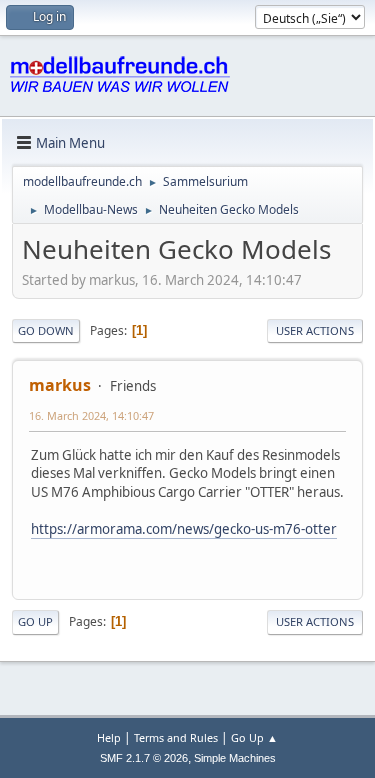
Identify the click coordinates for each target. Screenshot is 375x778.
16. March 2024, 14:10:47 (91, 415)
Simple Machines (235, 758)
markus (60, 385)
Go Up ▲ (254, 737)
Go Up (35, 621)
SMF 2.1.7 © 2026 (144, 758)
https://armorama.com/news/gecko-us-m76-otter (184, 529)
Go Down (46, 330)
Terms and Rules (176, 737)
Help (109, 737)
